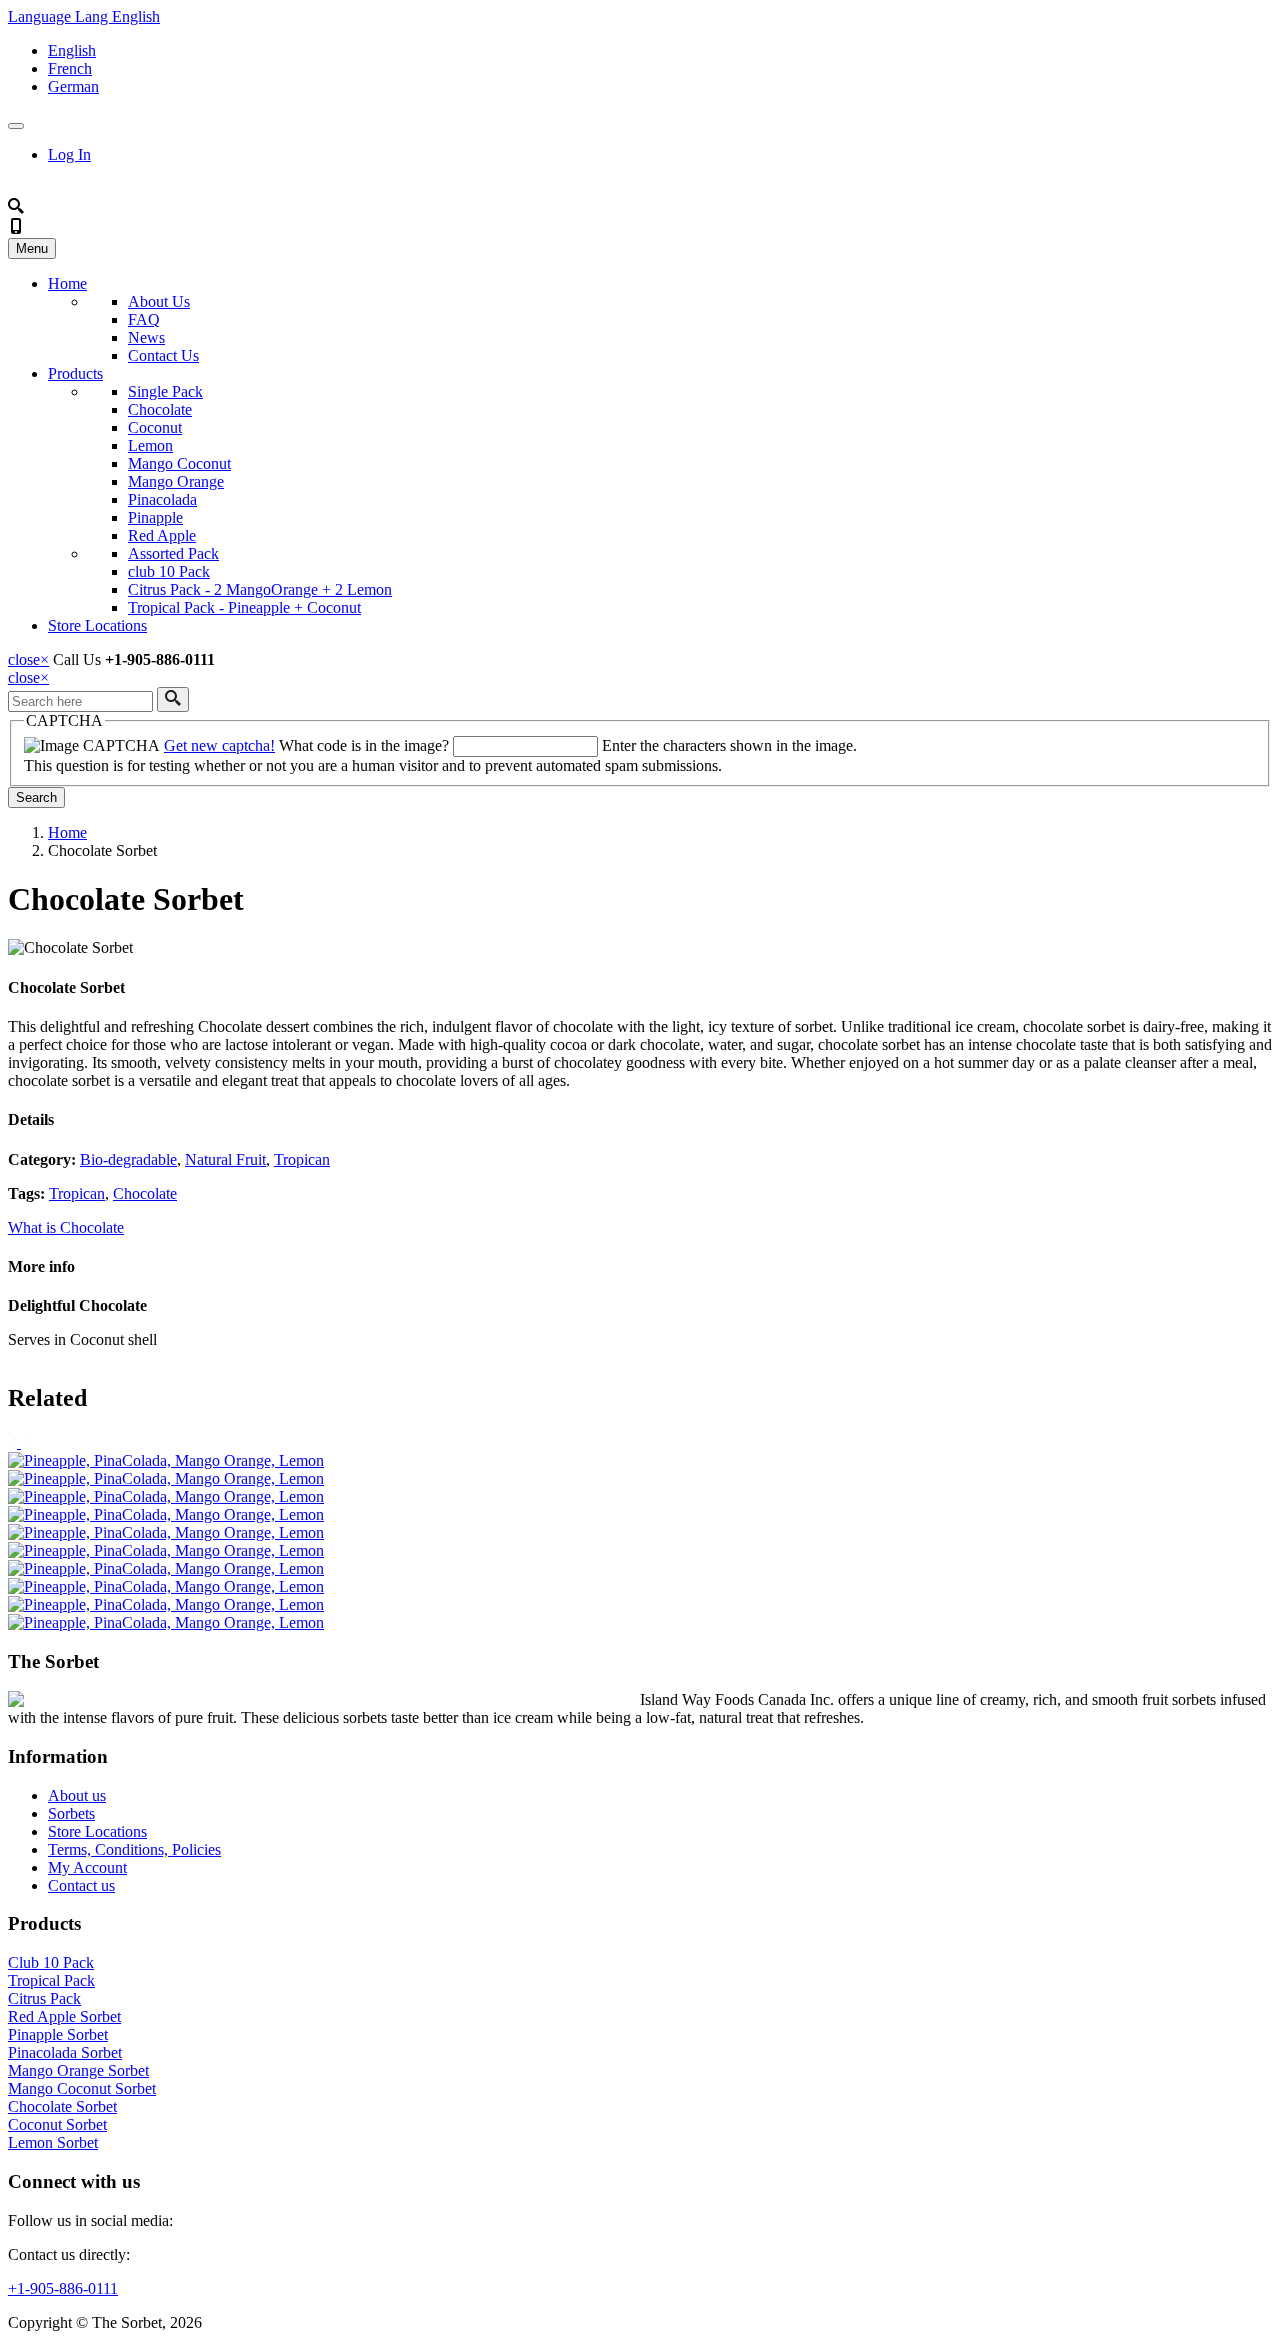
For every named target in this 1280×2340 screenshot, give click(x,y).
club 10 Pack (169, 571)
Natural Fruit (225, 1159)
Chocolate (160, 409)
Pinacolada (162, 499)
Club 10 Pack (51, 1962)
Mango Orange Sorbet (78, 2070)
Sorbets (71, 1813)
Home (67, 283)
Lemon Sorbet (53, 2142)
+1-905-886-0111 (63, 2288)
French (70, 68)
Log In (69, 154)
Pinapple (155, 517)
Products (75, 373)
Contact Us (163, 355)
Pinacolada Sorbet (65, 2052)
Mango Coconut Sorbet (82, 2088)
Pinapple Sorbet (58, 2034)
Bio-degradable (128, 1159)
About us (77, 1795)
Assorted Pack (173, 553)
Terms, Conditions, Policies (134, 1849)
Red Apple (162, 535)
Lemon (150, 445)
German (73, 86)
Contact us (81, 1885)
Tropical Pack (51, 1980)
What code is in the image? (364, 745)
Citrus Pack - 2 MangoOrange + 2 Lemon (260, 589)
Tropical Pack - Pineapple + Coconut (244, 607)
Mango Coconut (179, 463)
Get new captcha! (219, 745)
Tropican (302, 1159)
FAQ (144, 319)
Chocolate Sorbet (62, 2106)
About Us (159, 301)
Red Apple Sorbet (64, 2016)
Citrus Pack (44, 1998)
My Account (87, 1867)
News (146, 337)
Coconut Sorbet (57, 2124)
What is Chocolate (66, 1227)
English (72, 50)
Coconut (155, 427)
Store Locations (97, 625)
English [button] (84, 16)
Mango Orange (176, 481)
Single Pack (165, 391)
